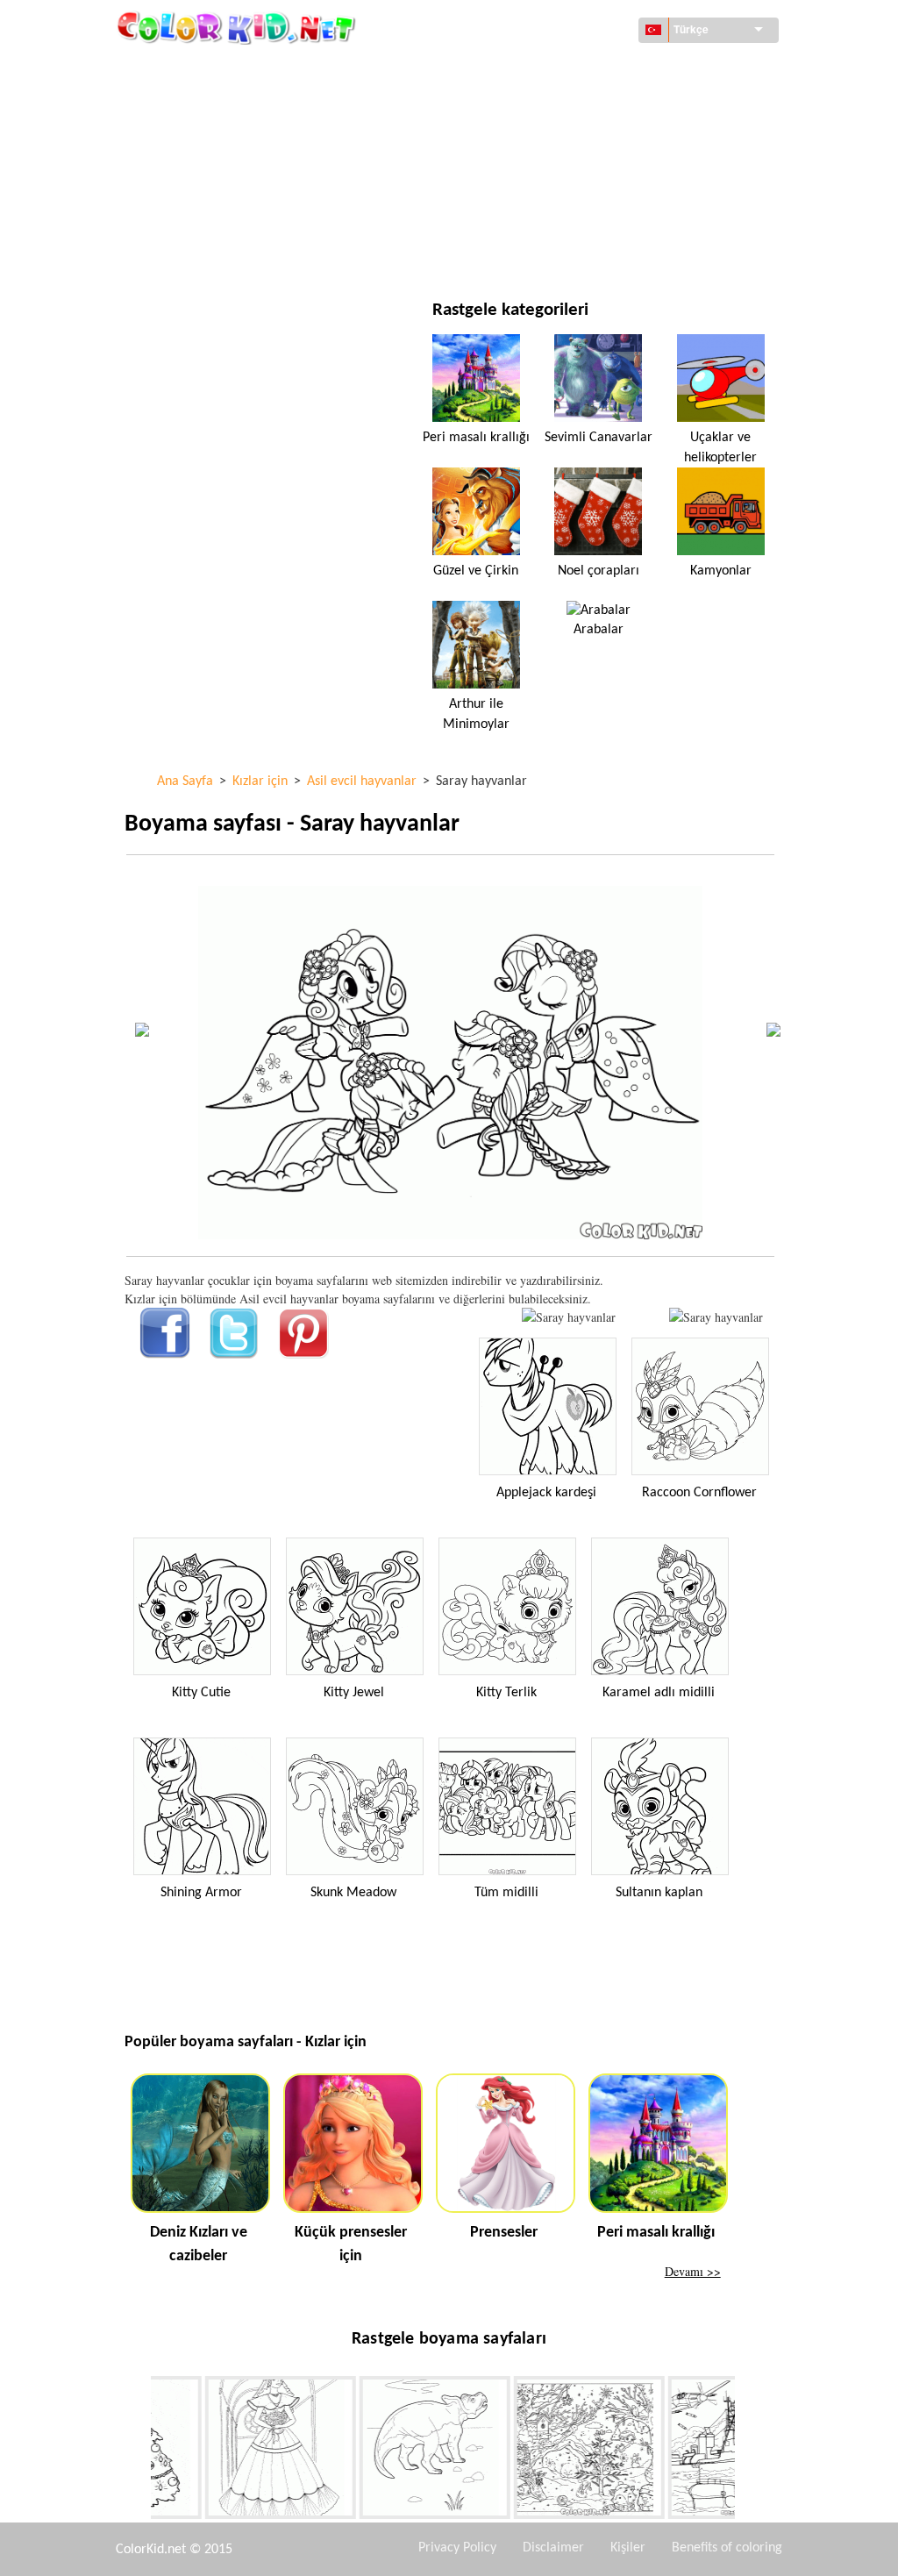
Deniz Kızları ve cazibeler (199, 2244)
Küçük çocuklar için (223, 214)
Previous (138, 2451)
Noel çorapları (599, 571)
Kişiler (628, 2548)
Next (748, 2451)
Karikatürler (203, 142)
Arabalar (599, 630)
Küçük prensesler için (351, 2244)
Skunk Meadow (353, 1893)
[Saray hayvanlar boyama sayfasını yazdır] (569, 1317)
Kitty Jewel (354, 1693)
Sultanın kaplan (659, 1893)
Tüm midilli (506, 1893)
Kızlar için (536, 142)
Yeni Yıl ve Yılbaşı (555, 214)
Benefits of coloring (727, 2548)
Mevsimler (196, 178)
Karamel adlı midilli (659, 1693)
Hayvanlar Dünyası (560, 106)
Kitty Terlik (506, 1693)
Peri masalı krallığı (476, 438)
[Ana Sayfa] (239, 27)
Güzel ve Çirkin (476, 571)
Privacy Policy (457, 2548)
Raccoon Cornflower (699, 1493)
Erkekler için (544, 178)
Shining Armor (201, 1893)
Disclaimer (553, 2548)
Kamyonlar (721, 571)
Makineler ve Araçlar (228, 70)
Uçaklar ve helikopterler (720, 447)
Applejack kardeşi (546, 1493)
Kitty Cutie (201, 1693)
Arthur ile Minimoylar (476, 714)
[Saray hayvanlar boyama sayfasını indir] (716, 1317)
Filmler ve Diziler (215, 250)
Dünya (524, 70)
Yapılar (185, 106)
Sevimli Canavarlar (599, 438)
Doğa (521, 250)
